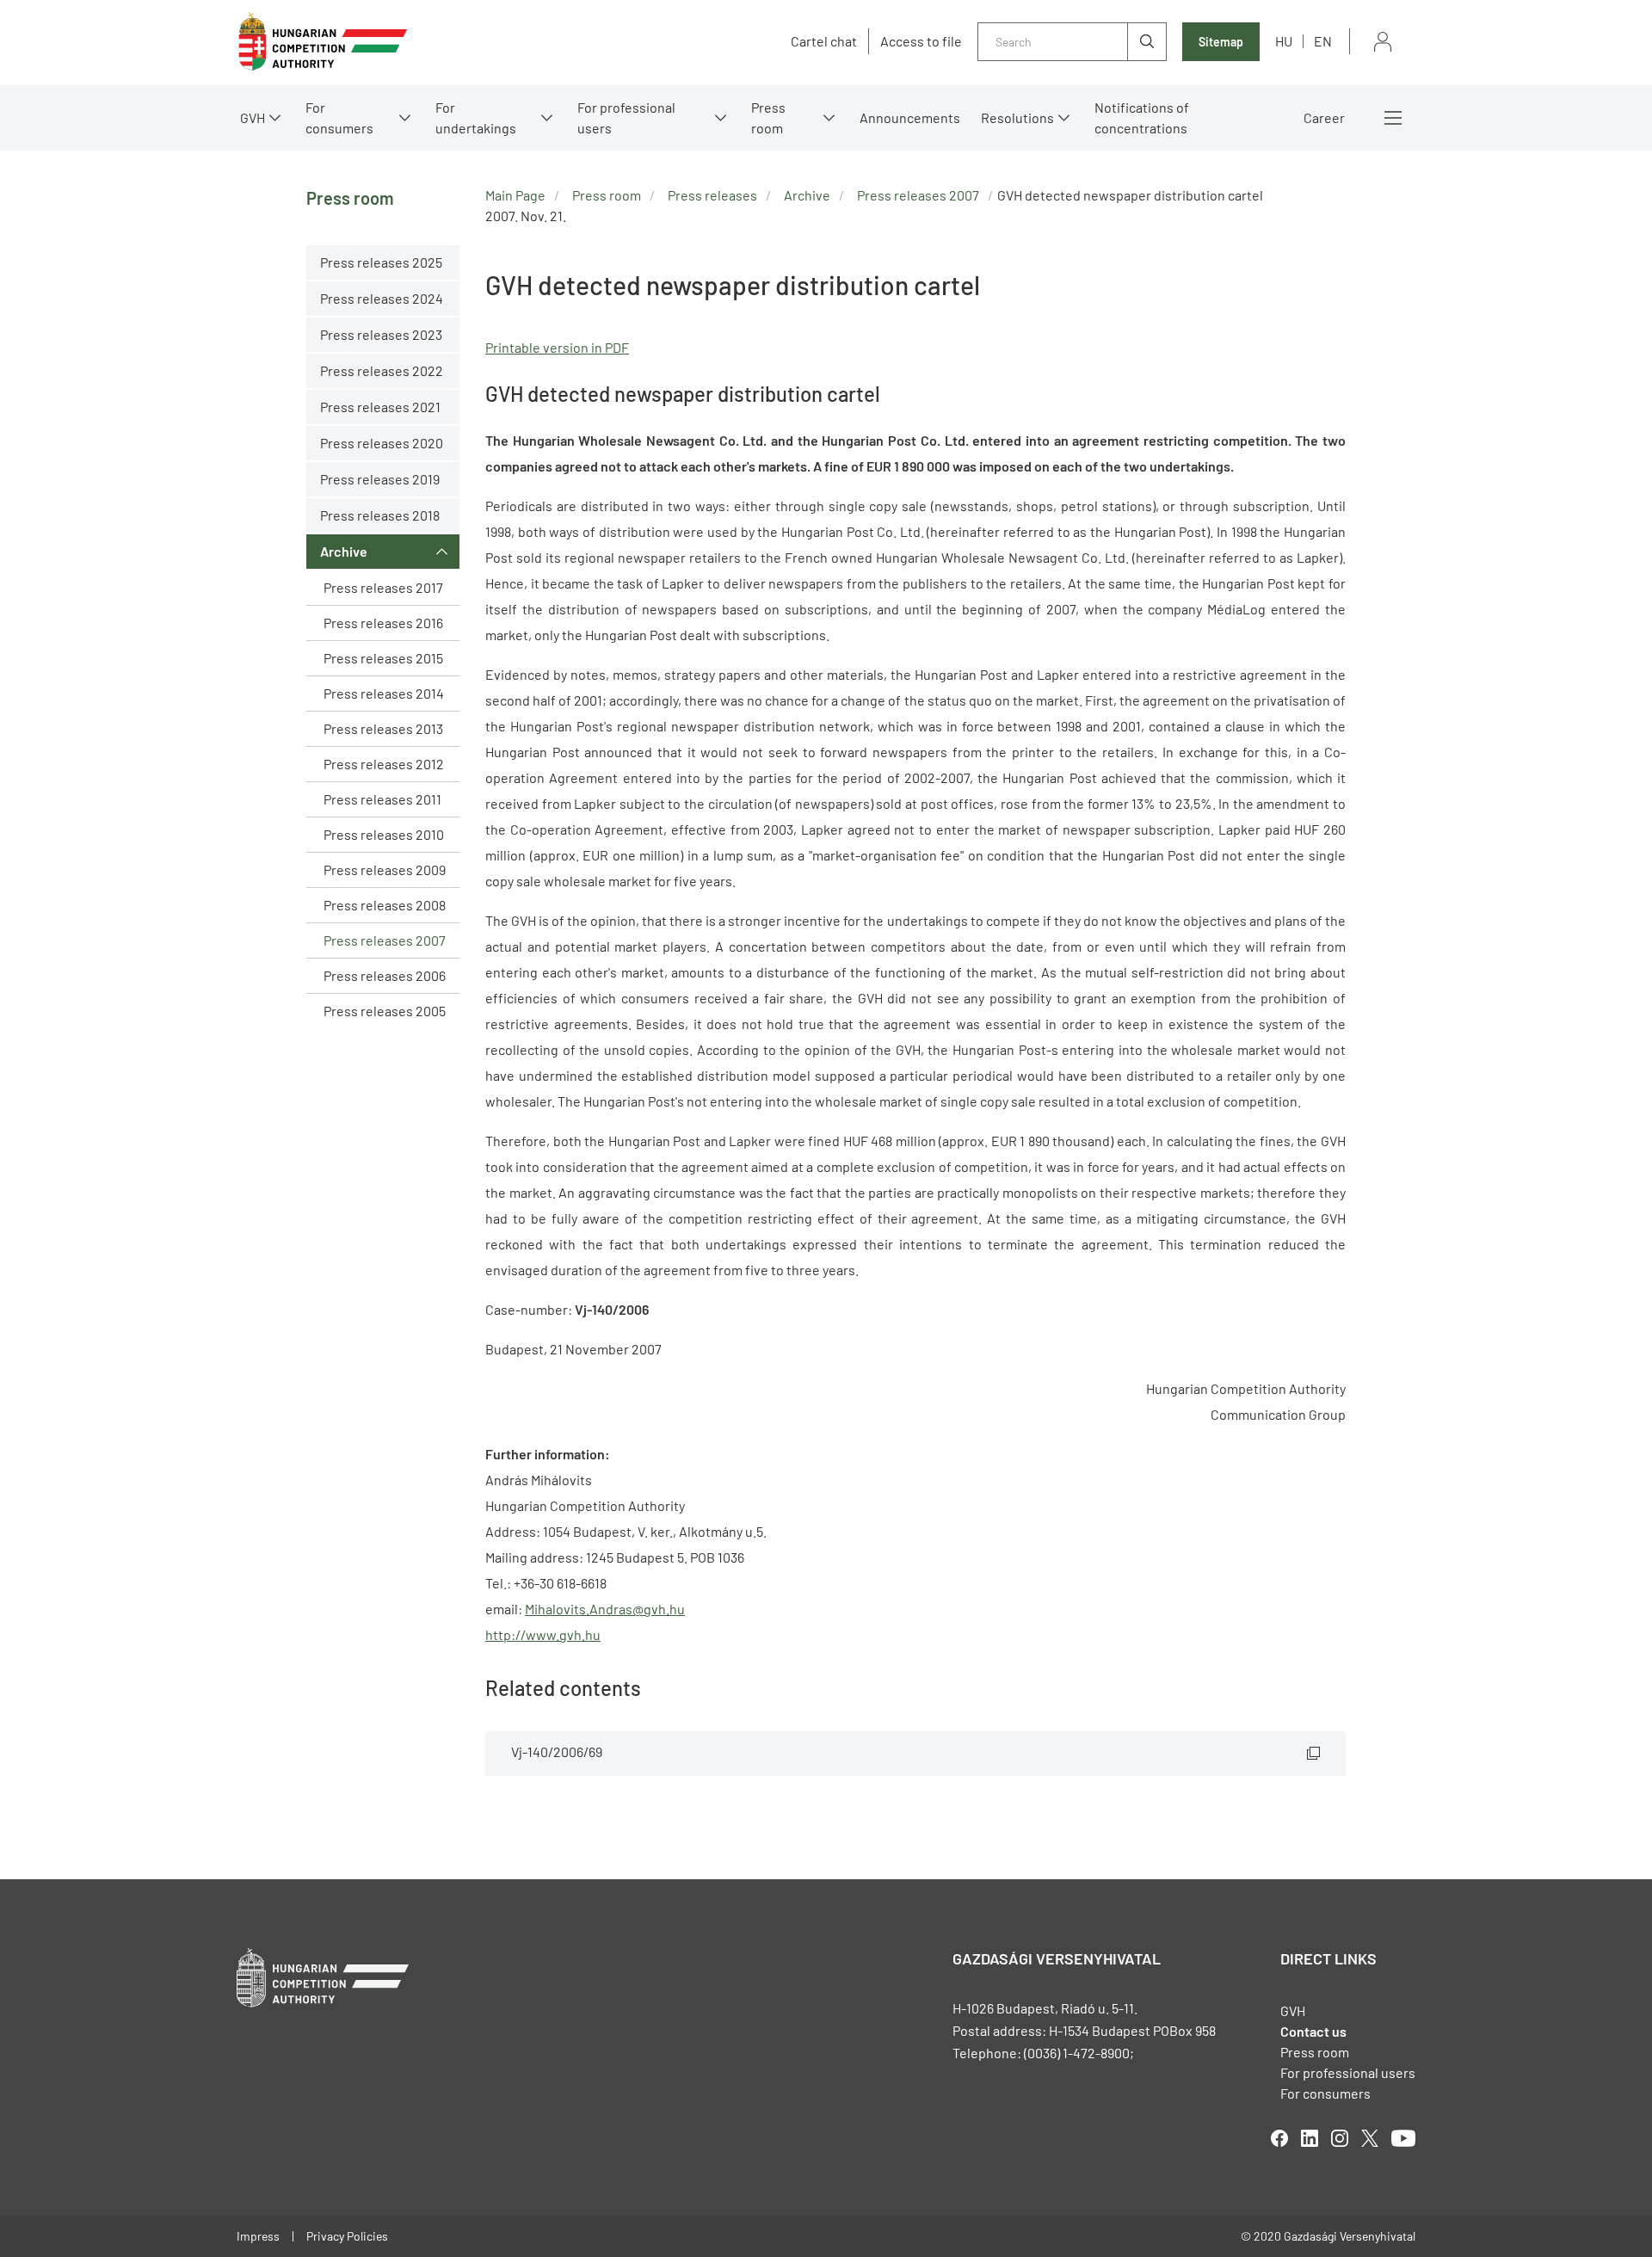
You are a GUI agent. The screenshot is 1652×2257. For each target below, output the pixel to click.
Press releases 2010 (384, 834)
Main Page (515, 195)
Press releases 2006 (385, 975)
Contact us (1313, 2031)
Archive (344, 551)
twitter (1370, 2138)
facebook (1279, 2138)
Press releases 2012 (384, 764)
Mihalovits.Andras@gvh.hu (605, 1609)
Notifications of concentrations (1142, 117)
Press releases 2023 (381, 334)
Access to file (921, 41)
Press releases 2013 (383, 728)
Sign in (1383, 42)
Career (1324, 117)
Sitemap (1221, 42)
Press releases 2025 (381, 262)
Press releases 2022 (382, 370)
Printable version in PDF (557, 347)
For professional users (626, 117)
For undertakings (476, 117)
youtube (1403, 2138)
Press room (768, 117)
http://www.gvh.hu (543, 1634)
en (1323, 41)
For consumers (1325, 2093)
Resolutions (1017, 117)
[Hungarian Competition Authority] (323, 42)
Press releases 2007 (385, 940)
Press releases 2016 (383, 623)
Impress (258, 2236)
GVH (253, 117)
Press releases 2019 (380, 479)
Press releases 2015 (383, 658)
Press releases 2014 (384, 693)
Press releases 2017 (383, 587)
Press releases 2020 (382, 443)
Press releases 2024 (382, 298)
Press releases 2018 (380, 515)
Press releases (712, 195)
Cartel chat (824, 41)
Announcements (910, 117)
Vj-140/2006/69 (557, 1751)
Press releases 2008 (385, 905)
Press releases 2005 (385, 1011)
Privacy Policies (347, 2236)
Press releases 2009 (385, 869)
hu (1284, 41)
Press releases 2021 (380, 407)
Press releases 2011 (382, 799)
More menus (1393, 118)
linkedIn (1310, 2138)
